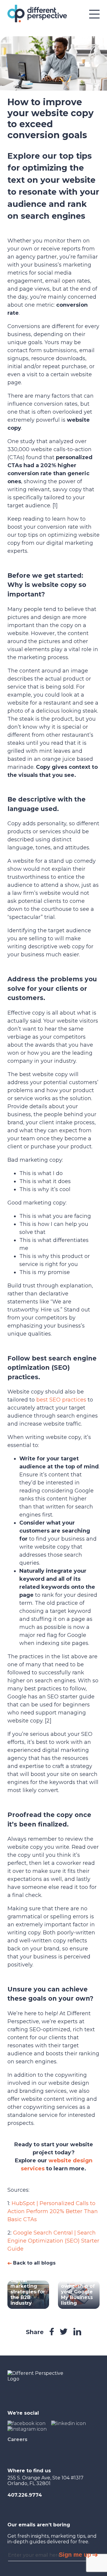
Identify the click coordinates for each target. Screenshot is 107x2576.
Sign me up (75, 2555)
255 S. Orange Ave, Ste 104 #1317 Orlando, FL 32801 (45, 2481)
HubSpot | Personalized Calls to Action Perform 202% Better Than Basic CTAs (53, 2211)
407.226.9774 (25, 2495)
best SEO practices (61, 1400)
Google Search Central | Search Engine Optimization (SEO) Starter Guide (53, 2241)
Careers (17, 2439)
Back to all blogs (34, 2263)
